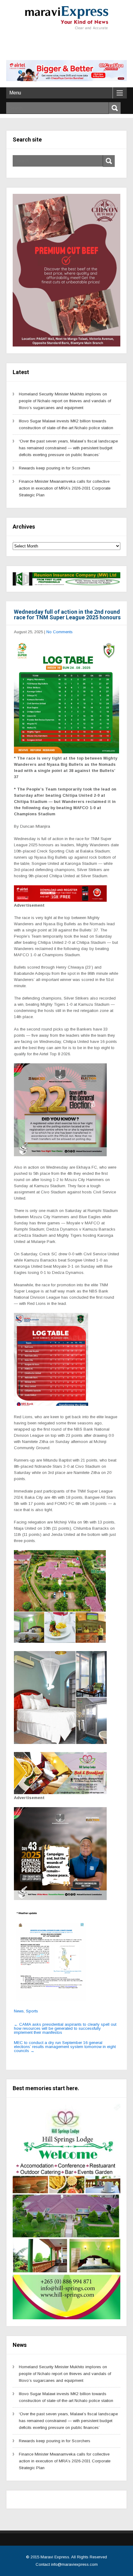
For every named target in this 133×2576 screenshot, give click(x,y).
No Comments (60, 632)
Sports (32, 2011)
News (19, 2011)
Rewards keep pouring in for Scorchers (55, 468)
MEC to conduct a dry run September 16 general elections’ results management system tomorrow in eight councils (65, 2047)
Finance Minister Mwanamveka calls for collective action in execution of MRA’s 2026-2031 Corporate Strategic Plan (65, 488)
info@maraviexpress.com (74, 2564)
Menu (15, 93)
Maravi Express (55, 2557)
